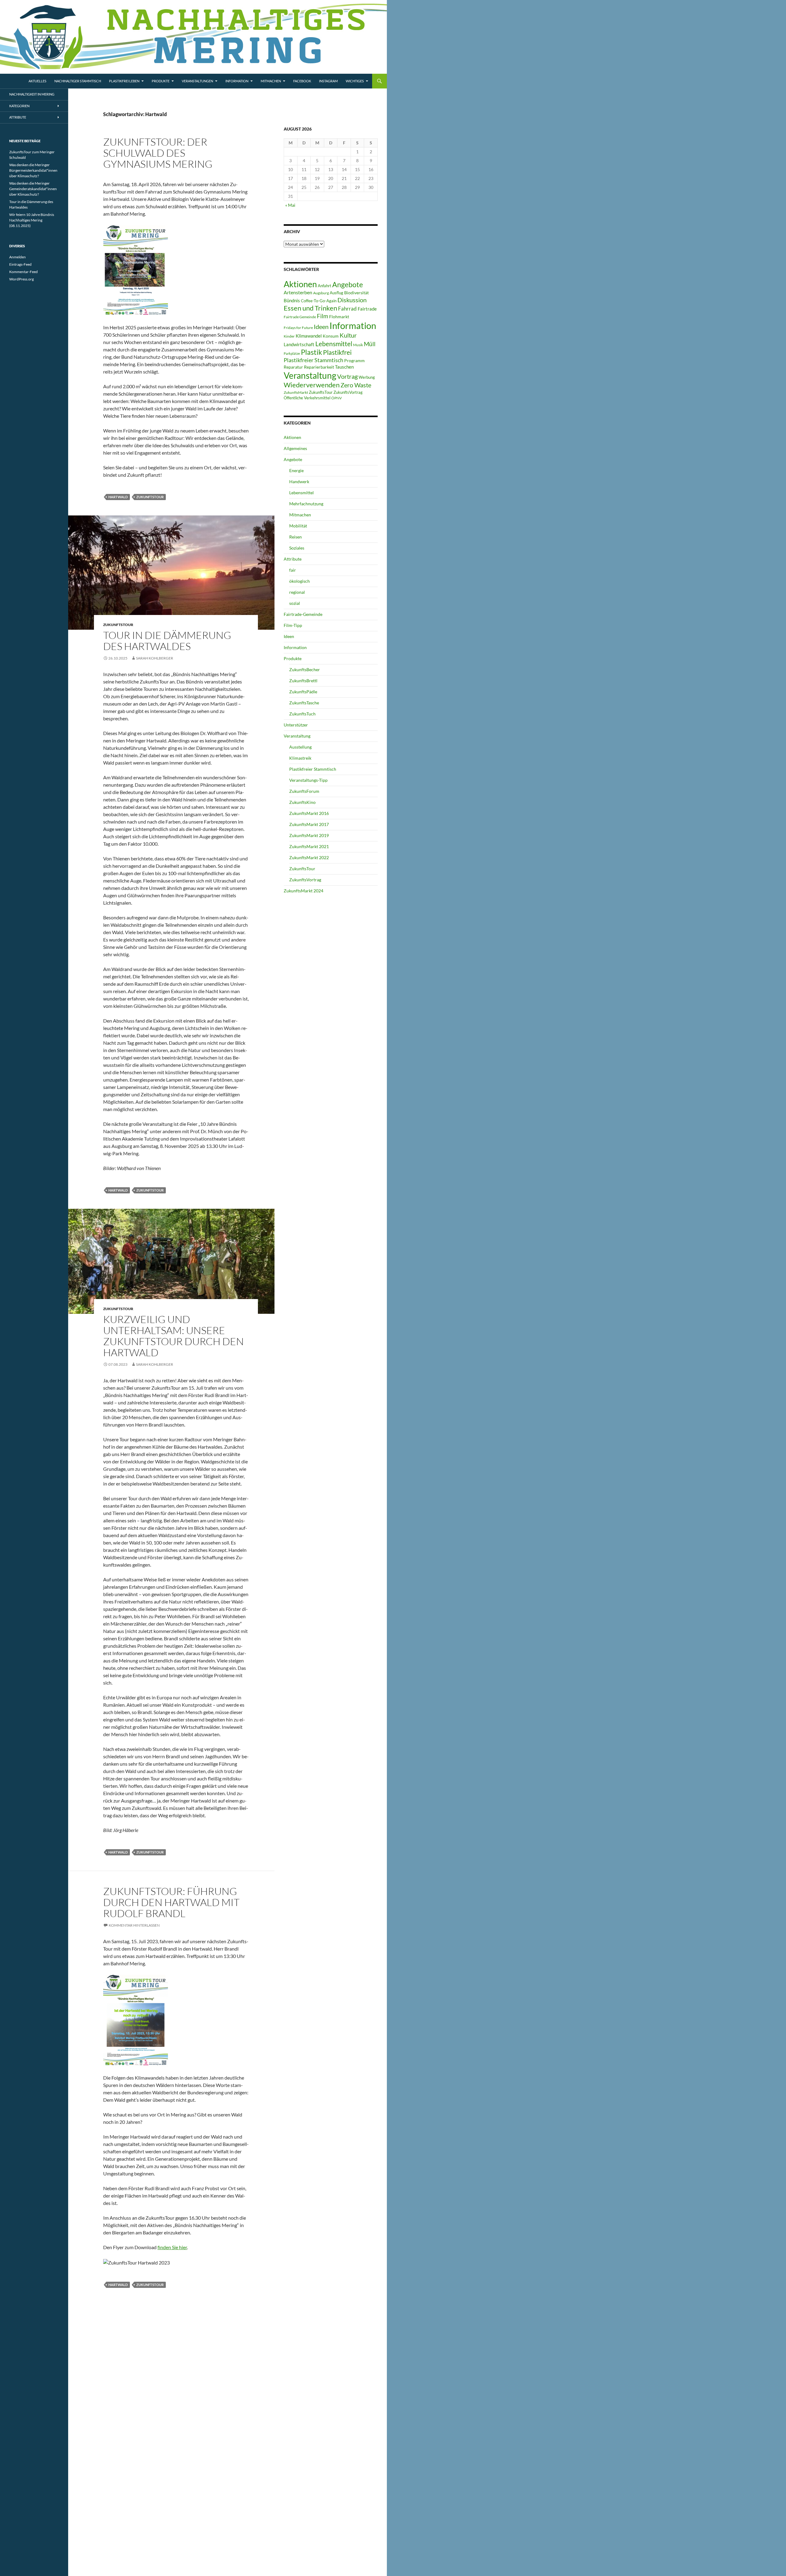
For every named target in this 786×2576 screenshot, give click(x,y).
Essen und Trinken (310, 308)
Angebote (348, 284)
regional (297, 592)
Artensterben (298, 292)
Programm (354, 360)
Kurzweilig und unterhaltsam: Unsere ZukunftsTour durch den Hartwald (173, 1336)
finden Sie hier (172, 2247)
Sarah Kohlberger (155, 658)
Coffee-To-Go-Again (319, 301)
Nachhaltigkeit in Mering (32, 94)
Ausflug (337, 293)
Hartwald (118, 497)
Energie (296, 470)
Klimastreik (300, 758)
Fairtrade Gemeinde (300, 317)
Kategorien (19, 106)
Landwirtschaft (299, 344)
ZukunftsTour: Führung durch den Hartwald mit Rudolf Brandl (171, 1902)
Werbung (367, 377)
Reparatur (293, 367)
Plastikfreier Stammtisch (313, 360)
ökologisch (300, 581)
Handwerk (299, 482)
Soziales (297, 548)
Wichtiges (355, 81)
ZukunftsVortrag (348, 392)
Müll (370, 344)
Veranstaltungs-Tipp (308, 780)
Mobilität (298, 526)
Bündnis (292, 300)
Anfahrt (325, 286)
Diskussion (352, 300)
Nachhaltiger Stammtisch (78, 81)
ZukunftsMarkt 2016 (309, 813)
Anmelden (18, 257)
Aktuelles (37, 81)
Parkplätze (292, 353)
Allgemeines (295, 448)
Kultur (348, 335)
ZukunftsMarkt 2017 (309, 824)
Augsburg (321, 293)
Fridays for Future (298, 328)
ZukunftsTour (150, 497)
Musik (358, 345)
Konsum (331, 336)
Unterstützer (296, 725)
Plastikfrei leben (124, 81)
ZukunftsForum (304, 791)
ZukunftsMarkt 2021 (309, 846)
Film (323, 316)
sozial (295, 603)
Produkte (161, 81)
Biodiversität (356, 293)
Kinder (289, 336)
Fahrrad (347, 309)
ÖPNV (337, 398)
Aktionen (300, 284)
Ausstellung (300, 747)
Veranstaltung (310, 376)
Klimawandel (309, 336)
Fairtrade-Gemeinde (303, 614)
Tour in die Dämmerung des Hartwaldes (167, 641)
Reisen (296, 537)
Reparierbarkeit (319, 367)
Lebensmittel (334, 344)
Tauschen (344, 367)
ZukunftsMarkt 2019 (309, 835)
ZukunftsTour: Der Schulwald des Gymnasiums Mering (158, 153)
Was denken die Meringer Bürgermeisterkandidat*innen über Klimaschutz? (33, 170)
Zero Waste (356, 385)
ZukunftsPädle (303, 692)
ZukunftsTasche (304, 703)
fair (293, 570)
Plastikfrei (337, 352)
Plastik (311, 352)
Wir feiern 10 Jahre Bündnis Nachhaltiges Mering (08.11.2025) (32, 220)
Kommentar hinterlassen (134, 1925)
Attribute (293, 559)
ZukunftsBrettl (303, 681)
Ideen (321, 327)
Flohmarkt (339, 317)
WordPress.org (21, 279)
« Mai (290, 205)
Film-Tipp (293, 625)
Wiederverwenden (312, 385)
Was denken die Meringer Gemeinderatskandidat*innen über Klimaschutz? (33, 189)
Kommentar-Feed (23, 272)
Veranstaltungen (197, 81)
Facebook (302, 81)
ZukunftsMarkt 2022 (309, 857)
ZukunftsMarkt (296, 392)
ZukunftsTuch (302, 714)
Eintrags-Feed (20, 264)
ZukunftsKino (302, 802)
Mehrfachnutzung (306, 504)
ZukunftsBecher (305, 669)
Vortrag (347, 376)
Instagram (328, 81)
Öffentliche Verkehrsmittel (307, 398)
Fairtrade (367, 309)
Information (237, 81)
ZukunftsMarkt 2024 (304, 891)
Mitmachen (271, 81)
